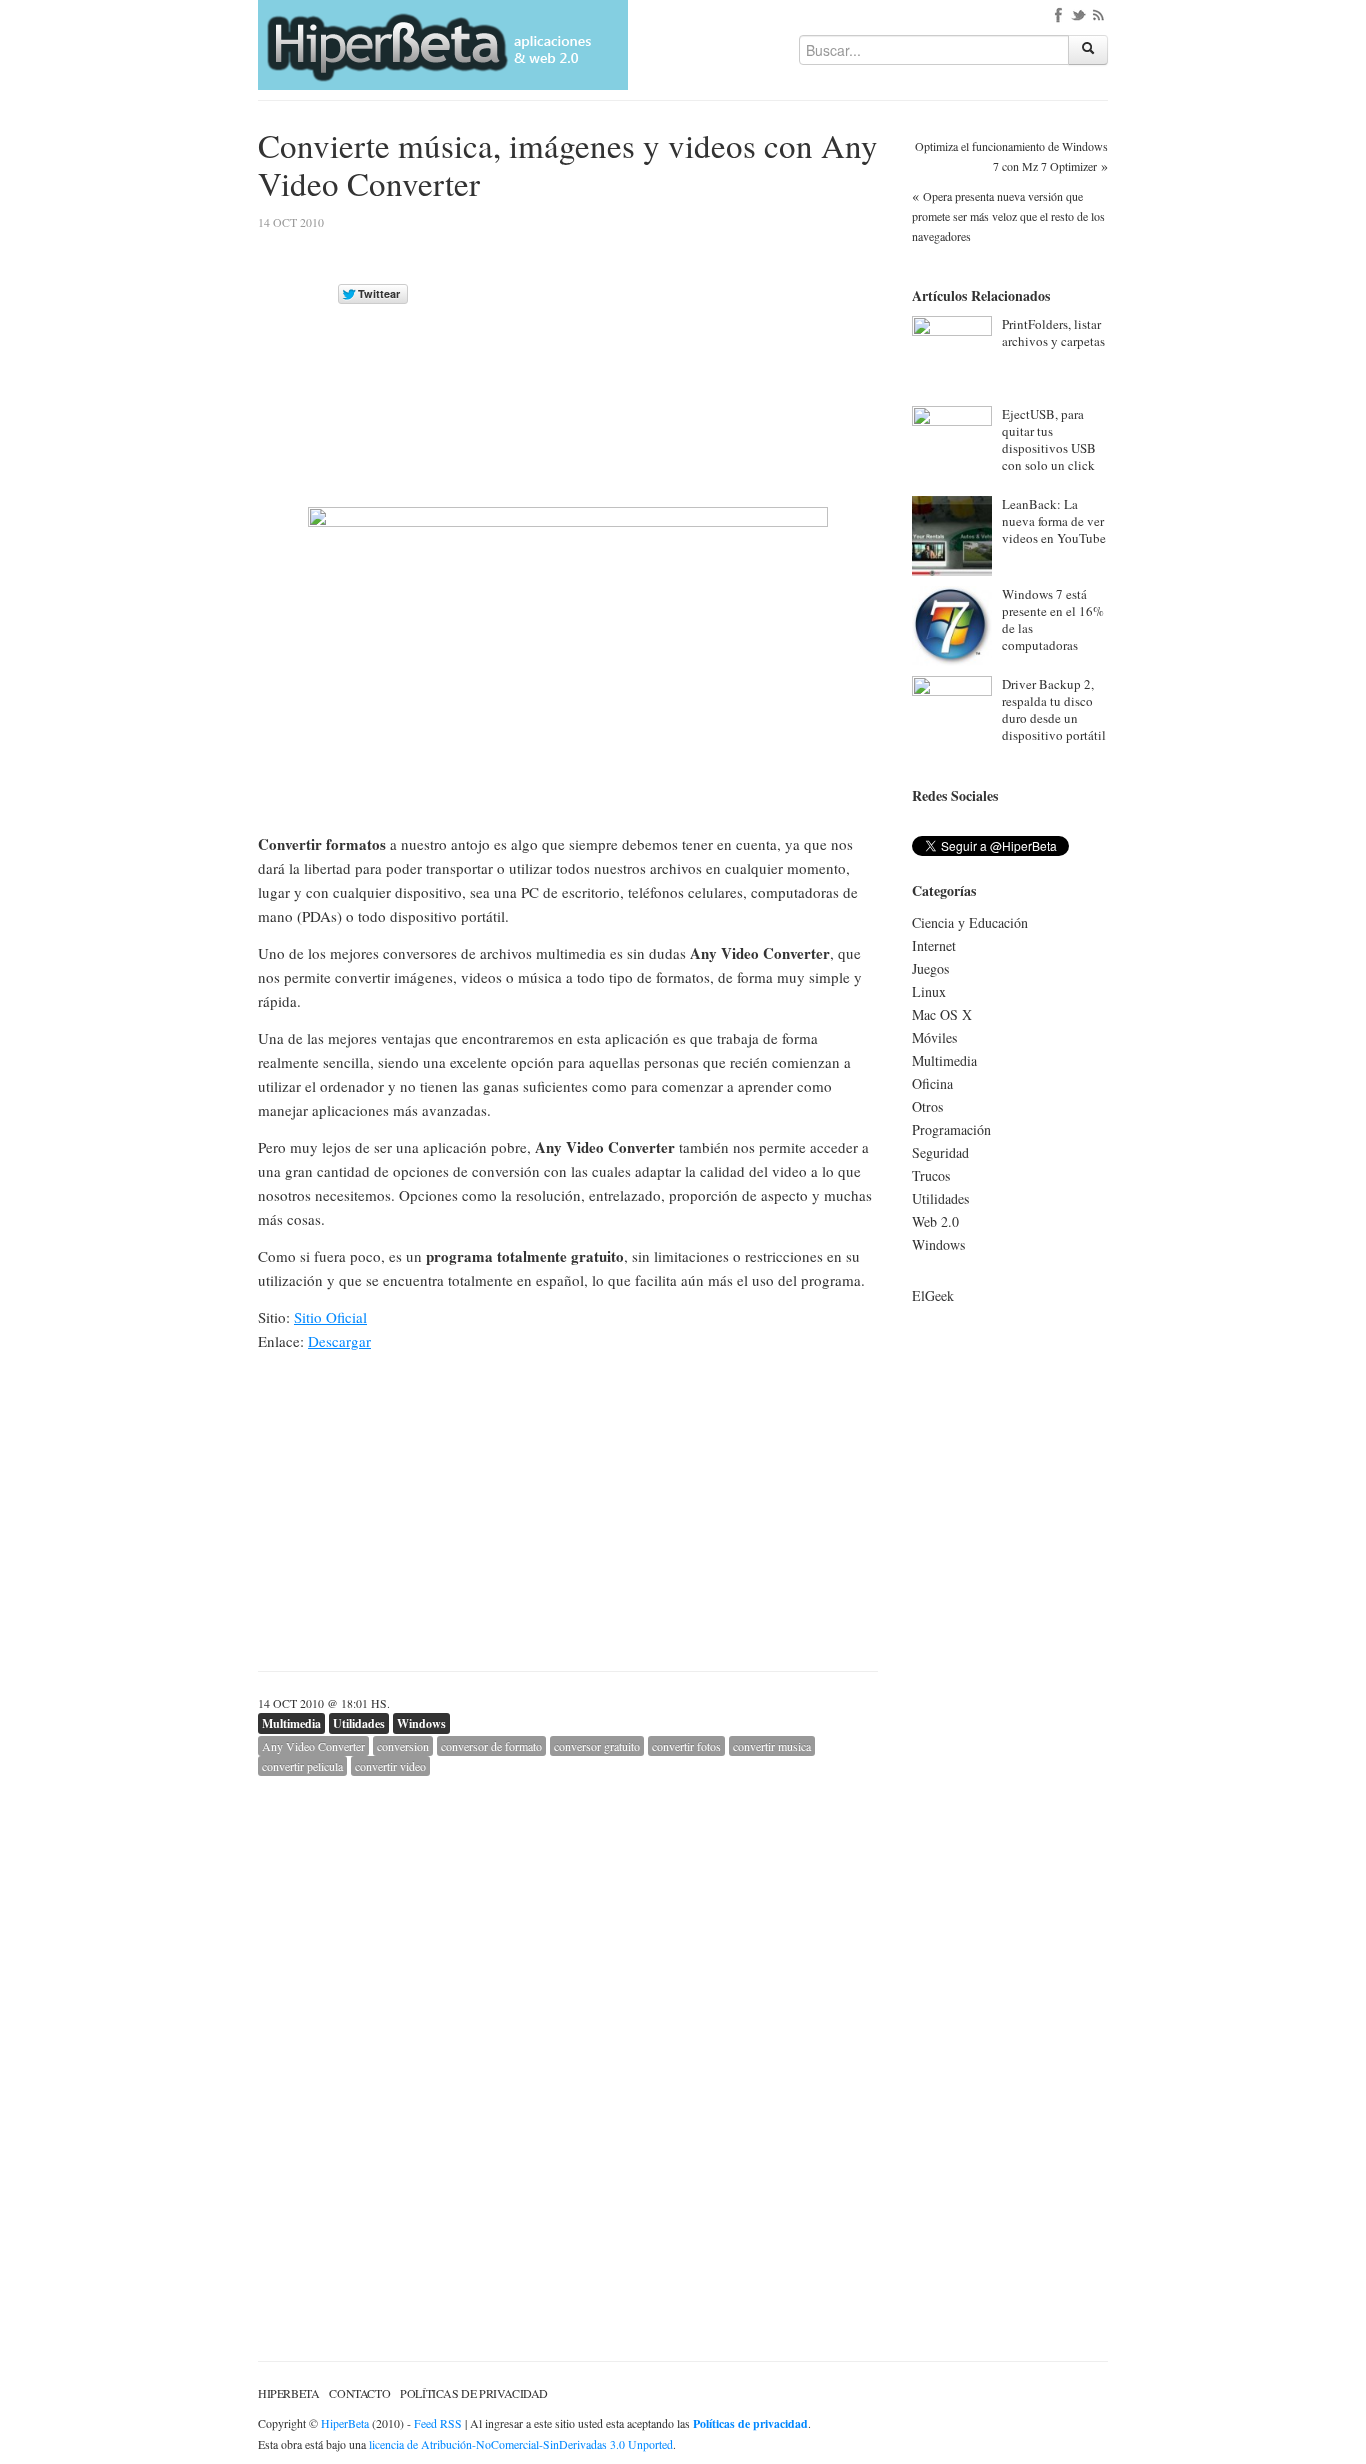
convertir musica (772, 1746)
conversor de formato (491, 1746)
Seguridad (940, 1152)
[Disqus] (568, 2026)
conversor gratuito (597, 1746)
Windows (421, 1723)
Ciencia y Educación (970, 922)
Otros (927, 1106)
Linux (929, 991)
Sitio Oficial (330, 1317)
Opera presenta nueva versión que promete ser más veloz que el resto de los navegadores (1008, 216)
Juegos (930, 968)
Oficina (932, 1083)
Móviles (934, 1037)
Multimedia (291, 1723)
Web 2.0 (935, 1221)
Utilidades (359, 1723)
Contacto (359, 2393)
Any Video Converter (313, 1746)
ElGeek (933, 1295)
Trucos (931, 1175)
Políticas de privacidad (474, 2393)
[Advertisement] (710, 357)
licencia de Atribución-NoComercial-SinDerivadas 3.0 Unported (521, 2444)
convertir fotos (686, 1746)
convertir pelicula (302, 1766)
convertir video (390, 1766)
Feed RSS (438, 2423)
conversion (403, 1746)
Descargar (339, 1341)
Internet (934, 945)
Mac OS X (942, 1014)
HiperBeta (288, 2393)
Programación (951, 1129)
